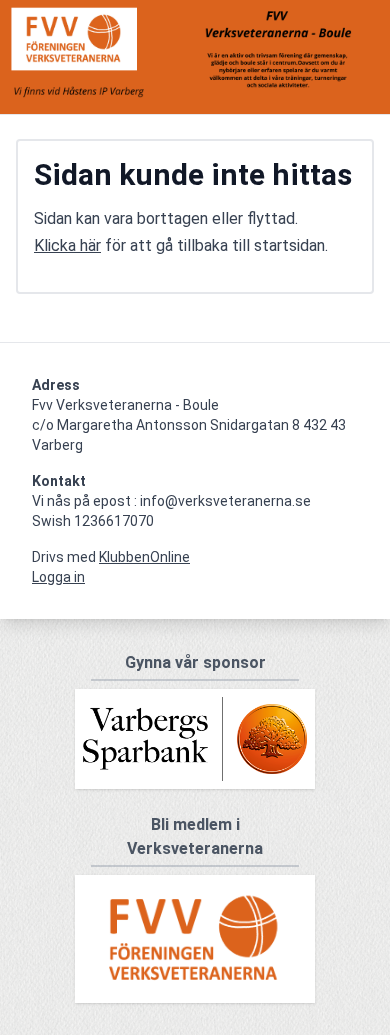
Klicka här (67, 245)
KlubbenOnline (144, 557)
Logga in (58, 577)
